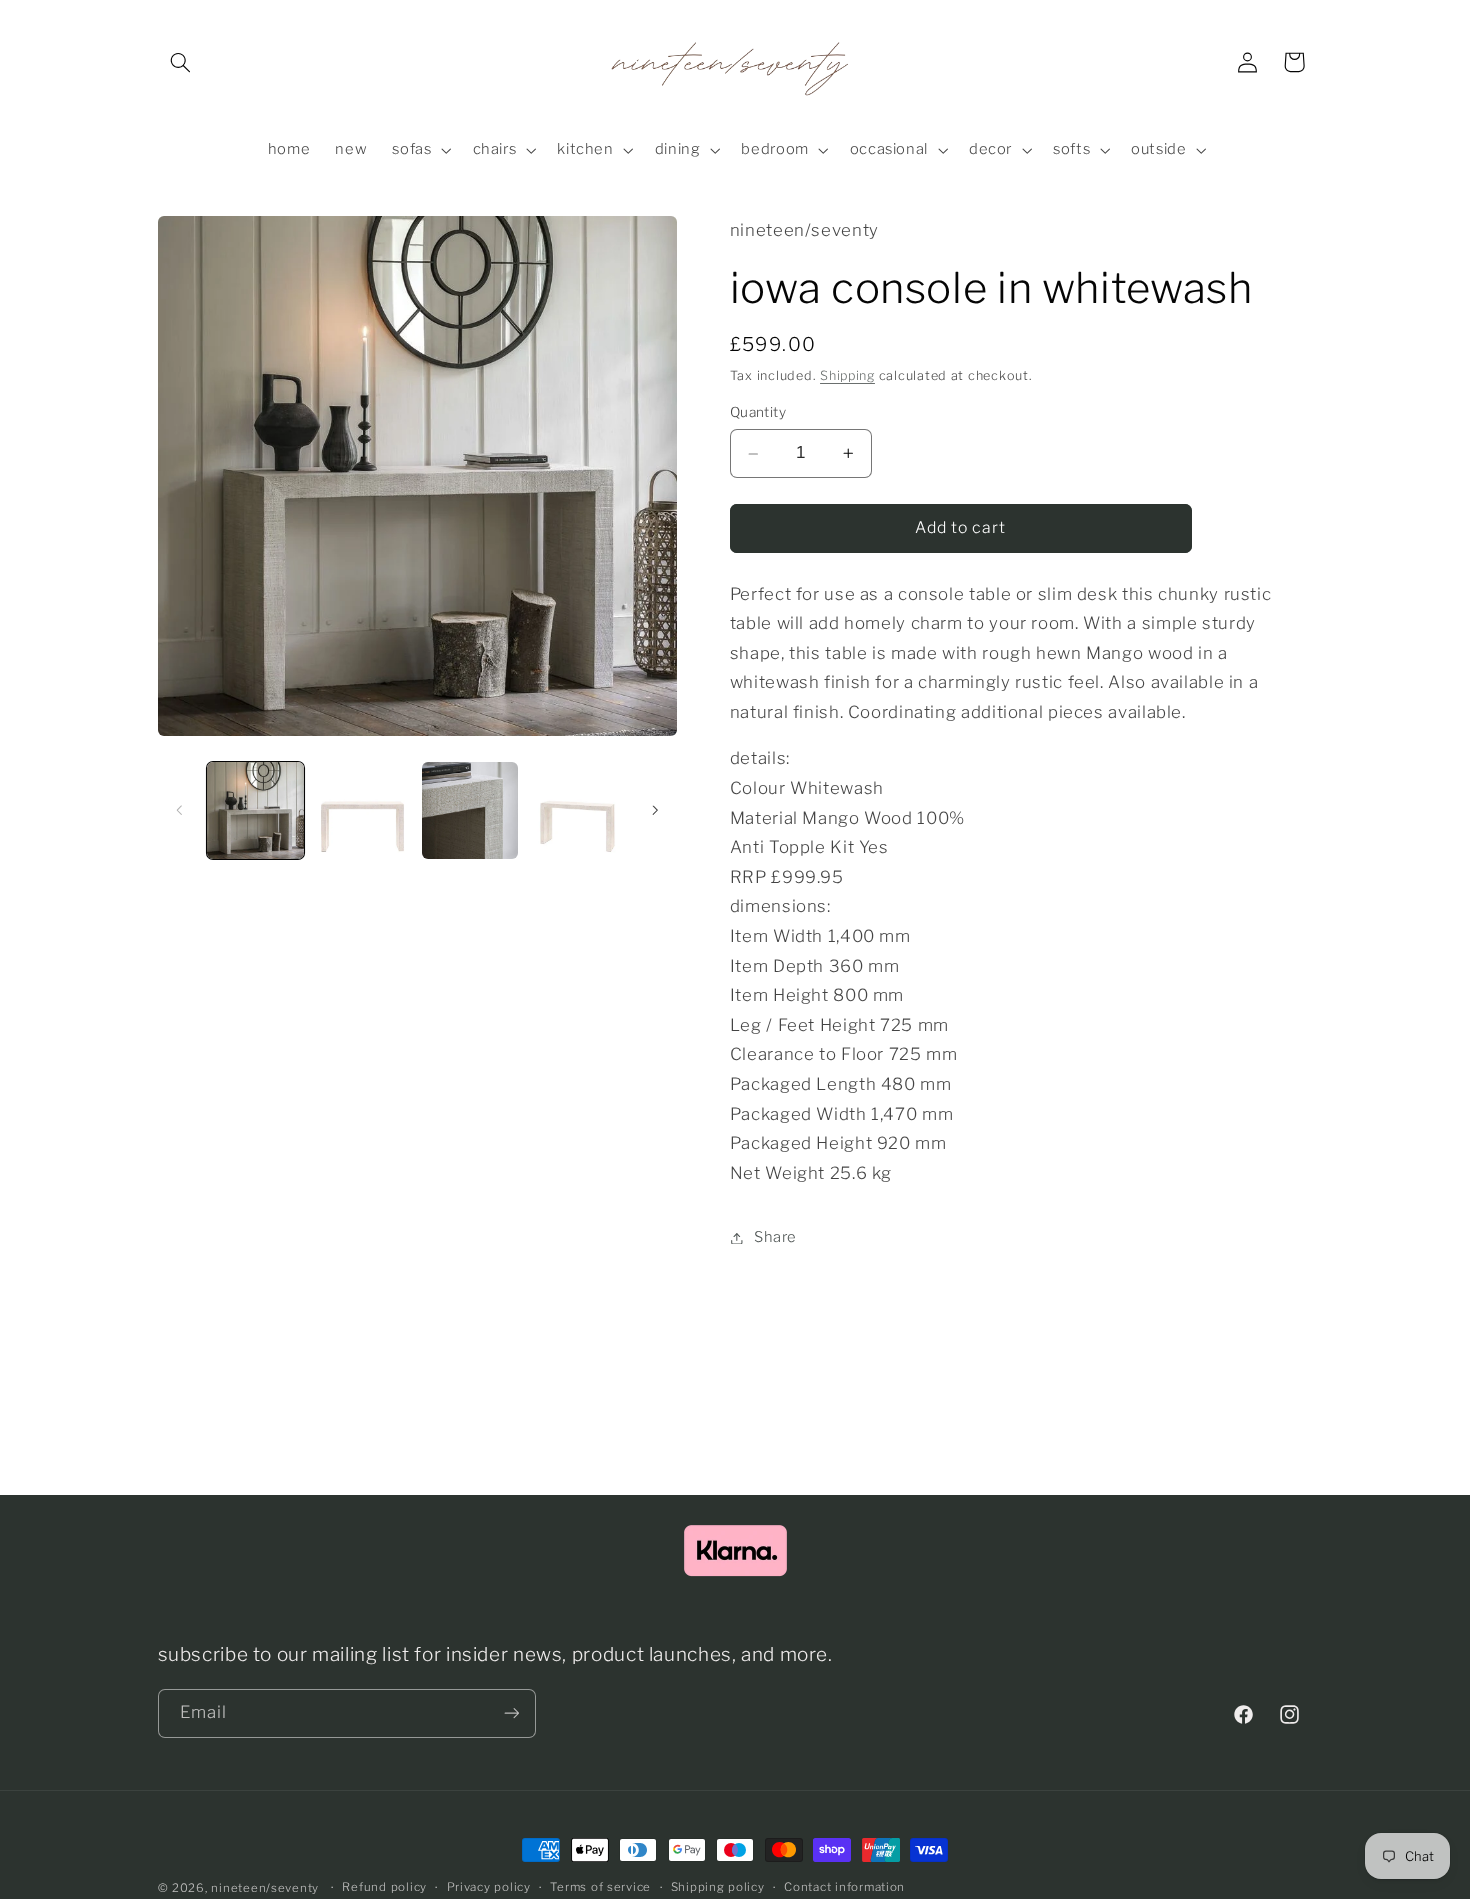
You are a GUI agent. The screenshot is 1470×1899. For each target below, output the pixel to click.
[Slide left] (180, 810)
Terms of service (600, 1888)
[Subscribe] (511, 1712)
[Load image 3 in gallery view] (470, 810)
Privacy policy (489, 1888)
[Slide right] (655, 810)
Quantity (758, 412)
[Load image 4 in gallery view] (577, 810)
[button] (181, 62)
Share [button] (775, 1237)
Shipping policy (718, 1888)
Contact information (844, 1888)
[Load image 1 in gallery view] (255, 810)
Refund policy (384, 1888)
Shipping (847, 375)
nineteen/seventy (265, 1888)
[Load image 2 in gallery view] (362, 810)
